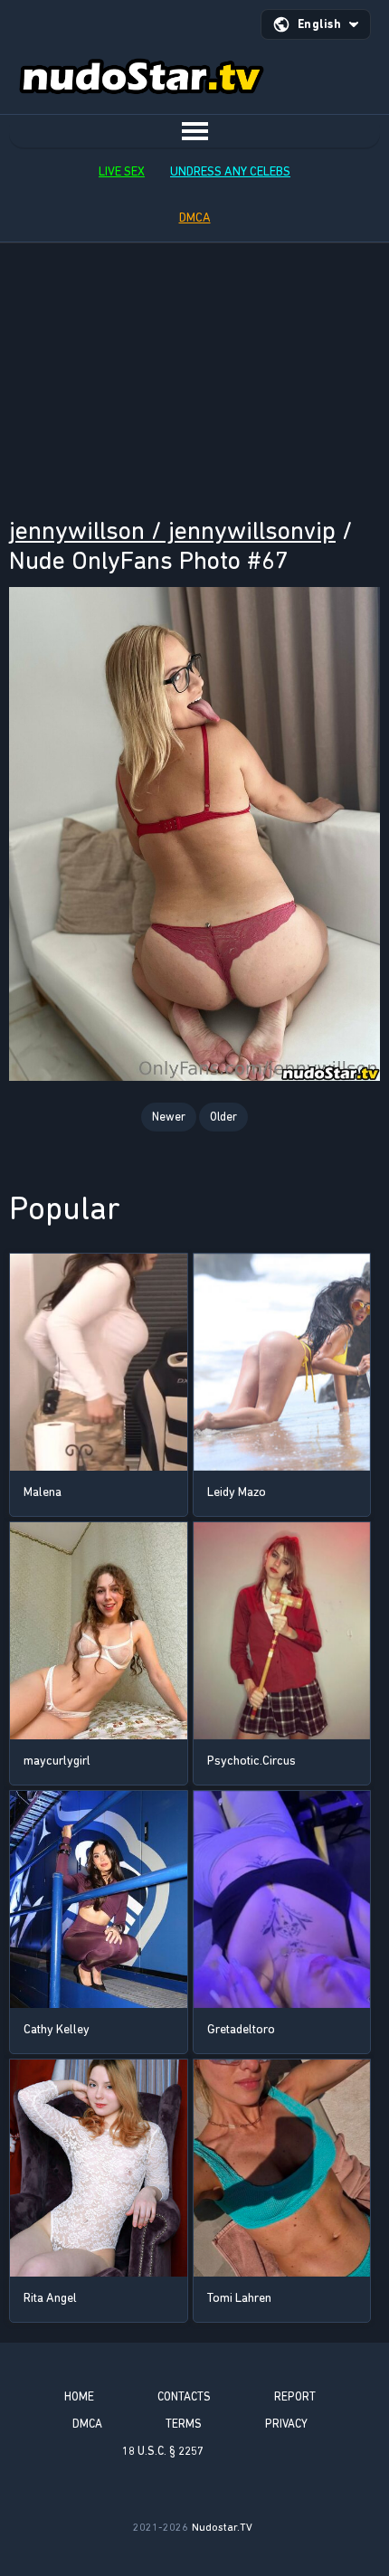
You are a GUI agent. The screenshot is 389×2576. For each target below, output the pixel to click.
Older (223, 1117)
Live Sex (122, 171)
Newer (169, 1117)
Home (79, 2396)
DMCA (195, 218)
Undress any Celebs (230, 171)
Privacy (286, 2424)
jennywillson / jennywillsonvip (172, 530)
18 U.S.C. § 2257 (163, 2451)
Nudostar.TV (222, 2527)
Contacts (184, 2396)
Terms (184, 2424)
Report (295, 2396)
